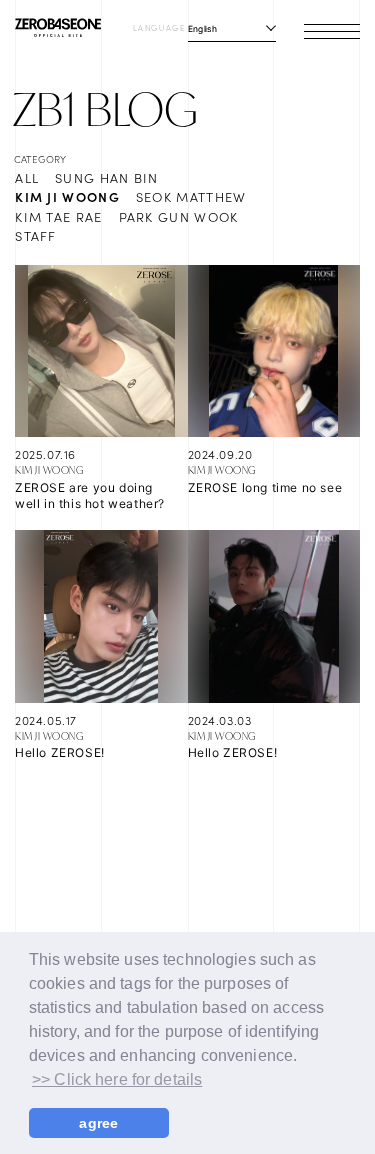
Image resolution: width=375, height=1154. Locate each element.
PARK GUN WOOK (179, 216)
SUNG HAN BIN (107, 177)
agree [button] (98, 1123)
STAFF (36, 235)
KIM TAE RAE (58, 216)
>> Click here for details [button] (117, 1079)
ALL (27, 177)
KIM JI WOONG (67, 196)
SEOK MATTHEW (191, 196)
